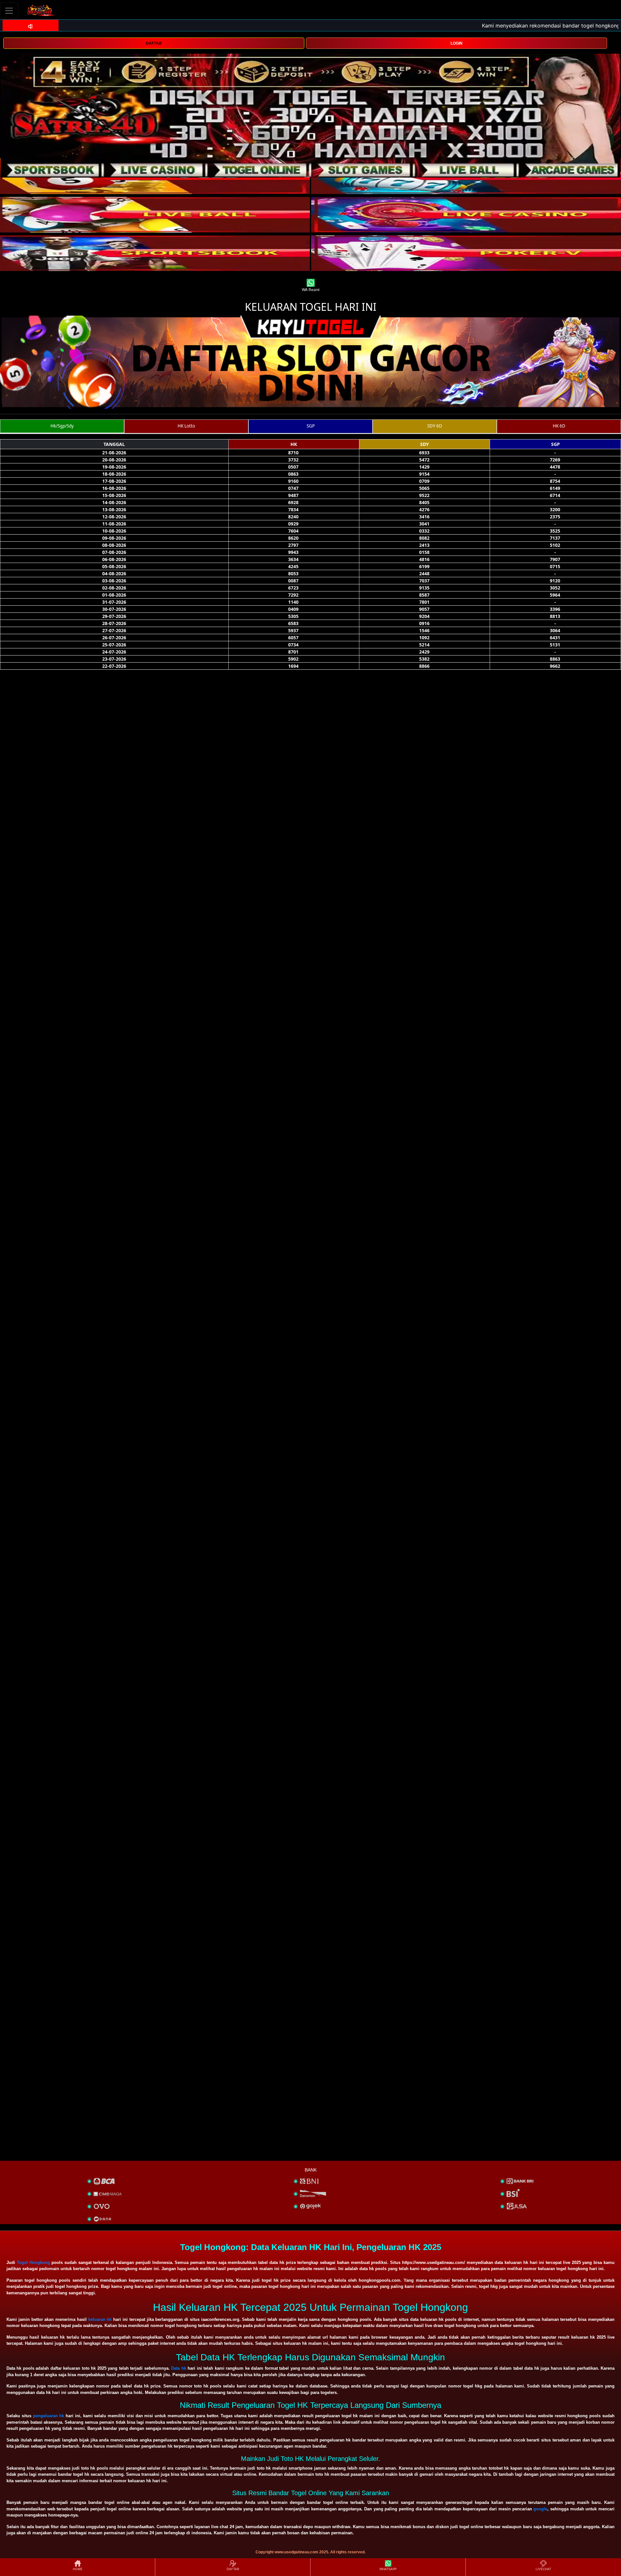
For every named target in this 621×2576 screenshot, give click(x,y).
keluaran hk (100, 2319)
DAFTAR (154, 43)
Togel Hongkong (33, 2262)
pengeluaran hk (49, 2416)
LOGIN (457, 43)
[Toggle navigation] (9, 11)
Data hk (179, 2368)
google (540, 2509)
